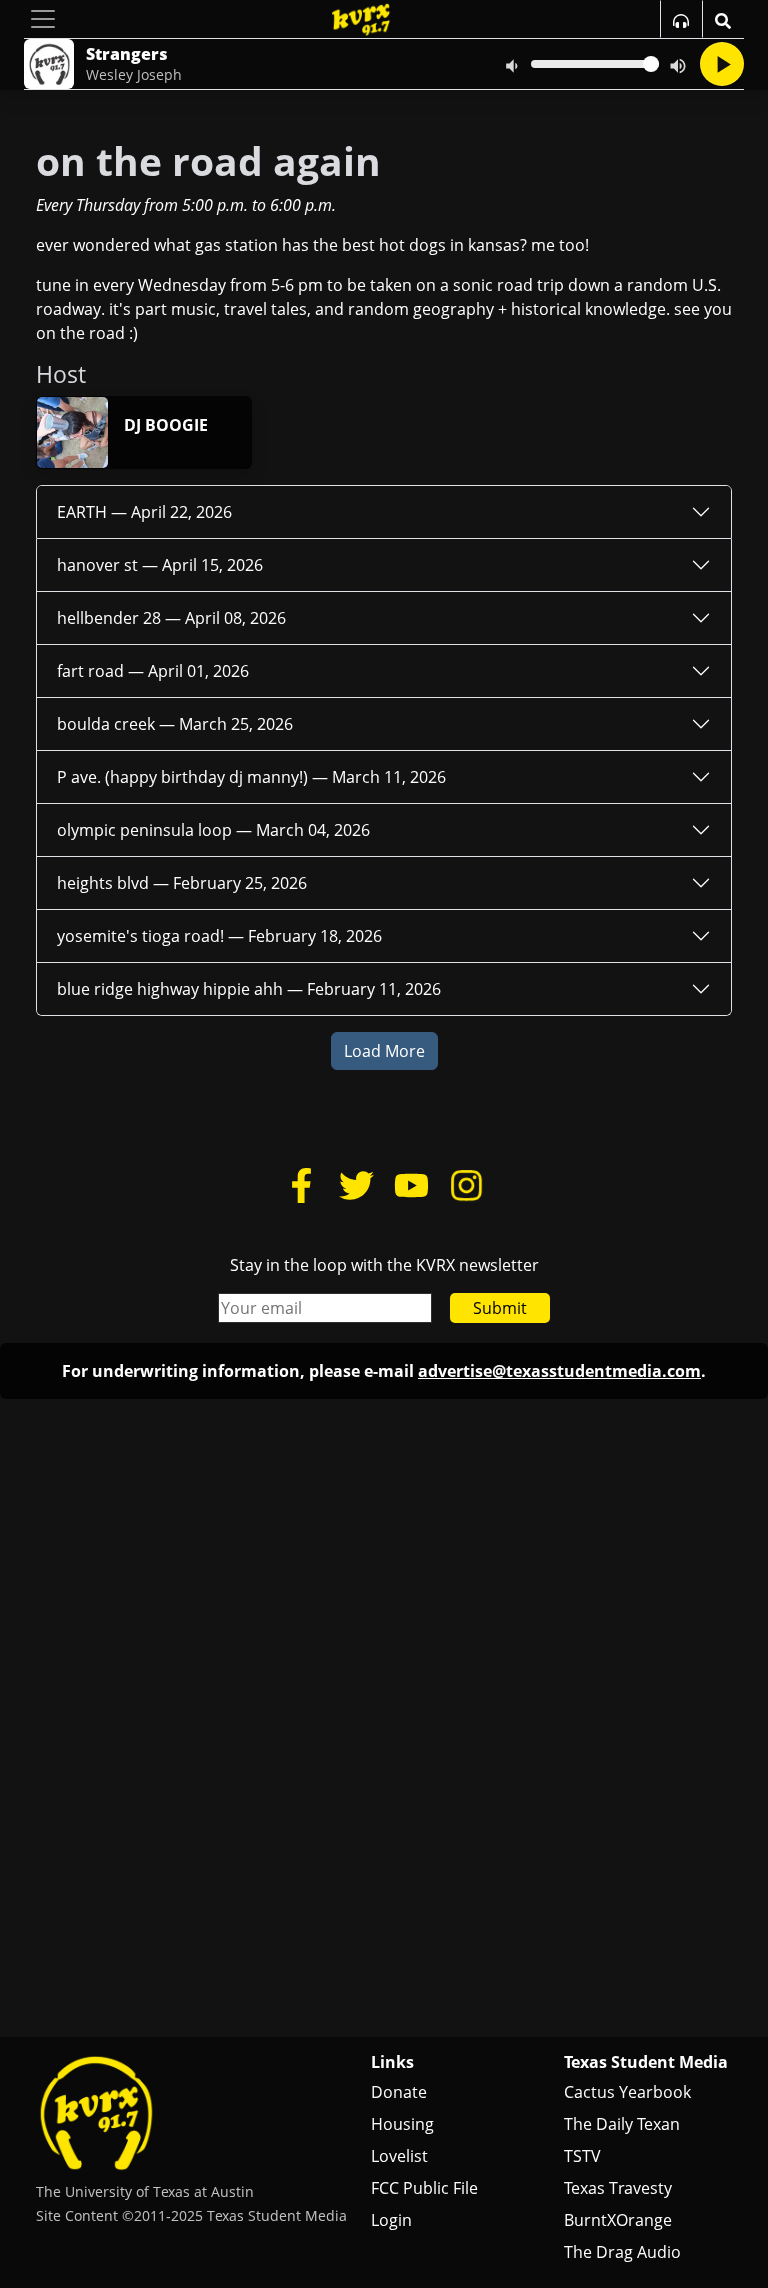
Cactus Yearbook (627, 2092)
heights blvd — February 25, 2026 (182, 883)
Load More (384, 1051)
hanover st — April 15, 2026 (160, 565)
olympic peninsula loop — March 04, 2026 (213, 830)
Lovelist (399, 2156)
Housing (402, 2124)
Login (391, 2220)
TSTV (582, 2156)
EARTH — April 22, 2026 (144, 512)
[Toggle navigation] (43, 19)
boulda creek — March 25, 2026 (175, 724)
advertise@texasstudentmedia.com (559, 1371)
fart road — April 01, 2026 (153, 671)
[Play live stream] (722, 64)
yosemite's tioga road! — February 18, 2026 (219, 936)
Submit (500, 1308)
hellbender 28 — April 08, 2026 (171, 618)
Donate (399, 2092)
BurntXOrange (618, 2220)
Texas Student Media (646, 2062)
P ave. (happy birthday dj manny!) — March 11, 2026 (251, 777)
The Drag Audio (622, 2252)
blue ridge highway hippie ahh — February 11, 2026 (249, 989)
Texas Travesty (618, 2188)
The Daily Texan (622, 2124)
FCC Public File (424, 2188)
